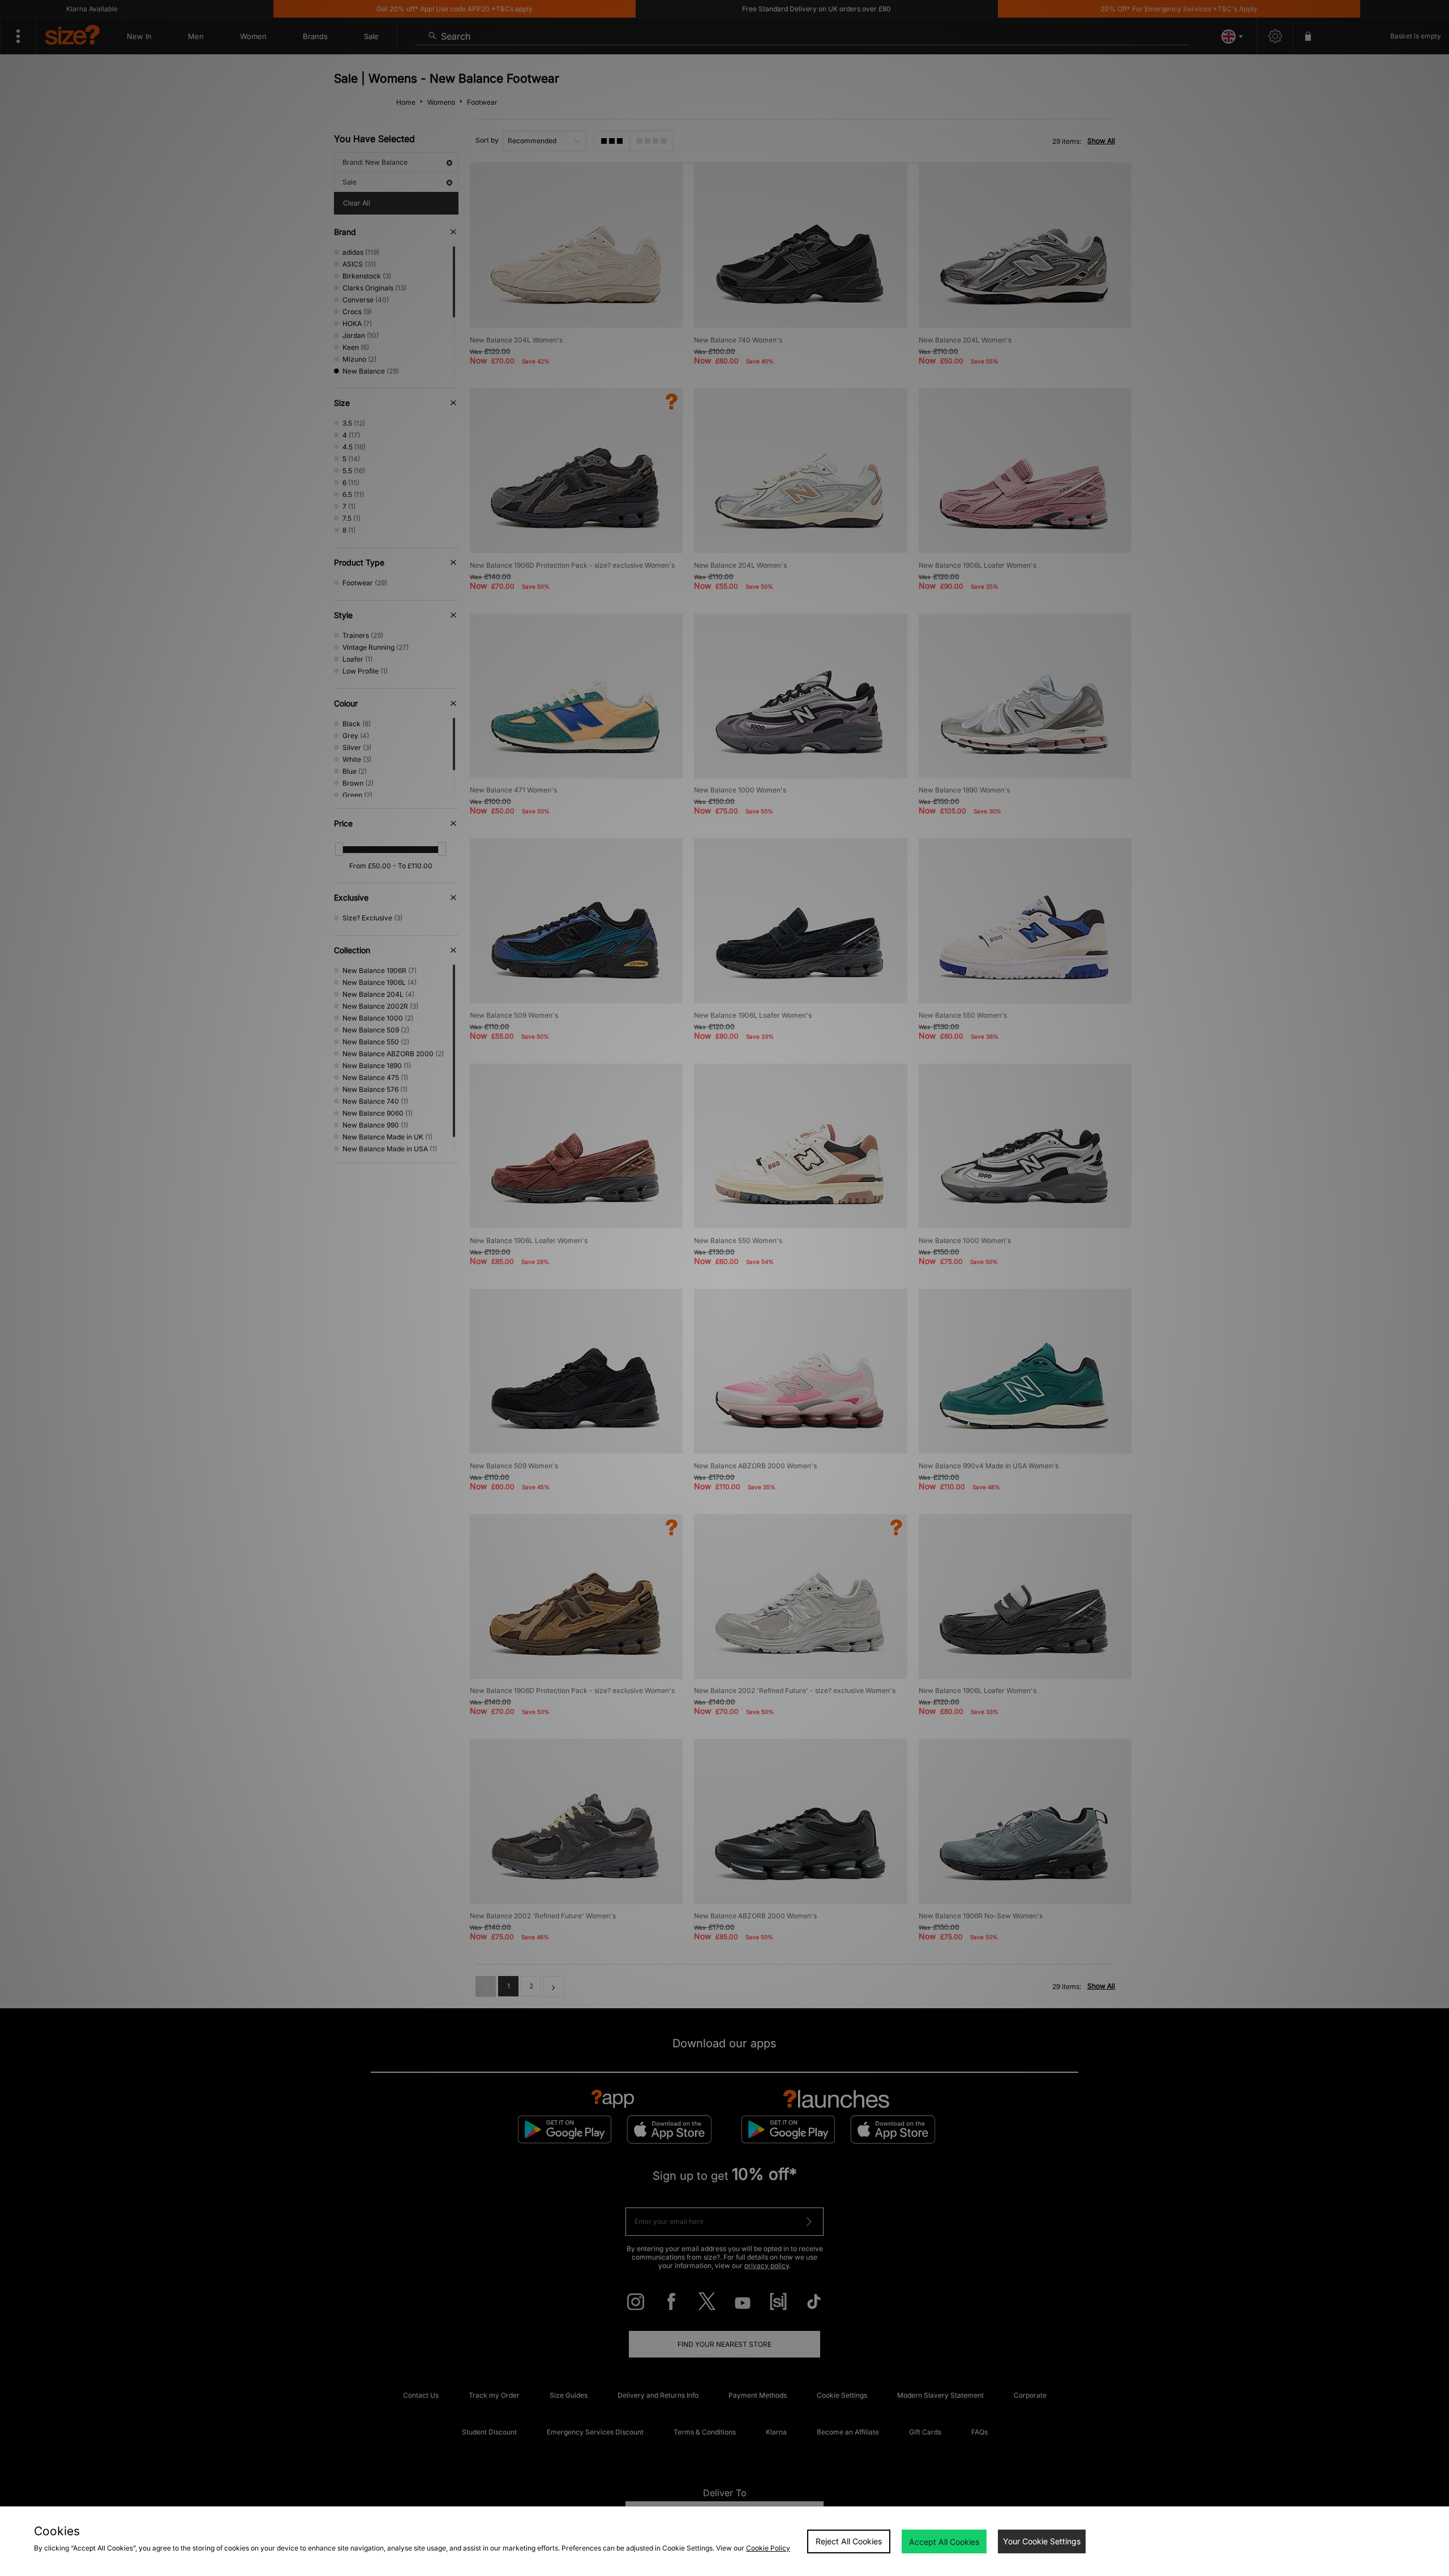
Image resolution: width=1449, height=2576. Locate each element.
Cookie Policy (768, 2548)
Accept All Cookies (944, 2542)
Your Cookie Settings (1042, 2541)
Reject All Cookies (849, 2541)
